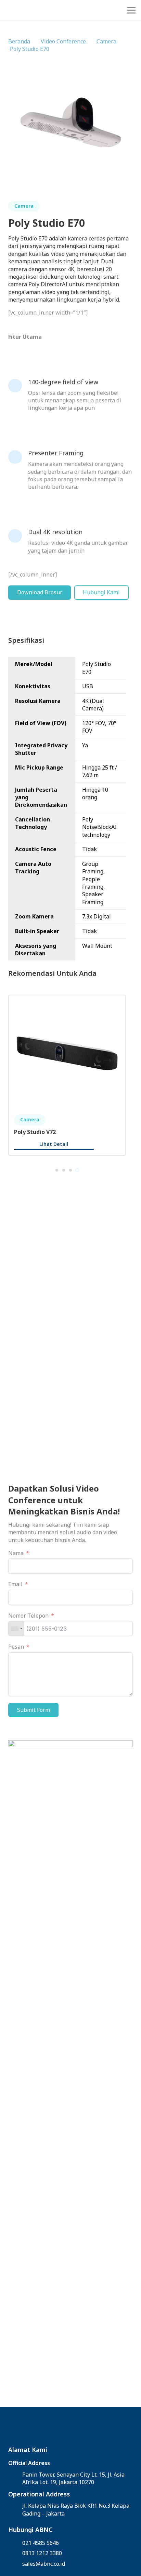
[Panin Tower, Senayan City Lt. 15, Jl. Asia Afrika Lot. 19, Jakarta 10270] (15, 2478)
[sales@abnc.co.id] (15, 2564)
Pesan (16, 1647)
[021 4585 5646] (15, 2543)
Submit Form (34, 1710)
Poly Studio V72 (35, 1132)
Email (15, 1584)
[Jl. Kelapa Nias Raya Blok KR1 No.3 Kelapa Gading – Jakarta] (15, 2509)
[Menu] (131, 10)
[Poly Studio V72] (67, 1004)
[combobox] (16, 1629)
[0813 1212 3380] (15, 2553)
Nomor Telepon (28, 1616)
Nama (16, 1553)
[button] (57, 1170)
